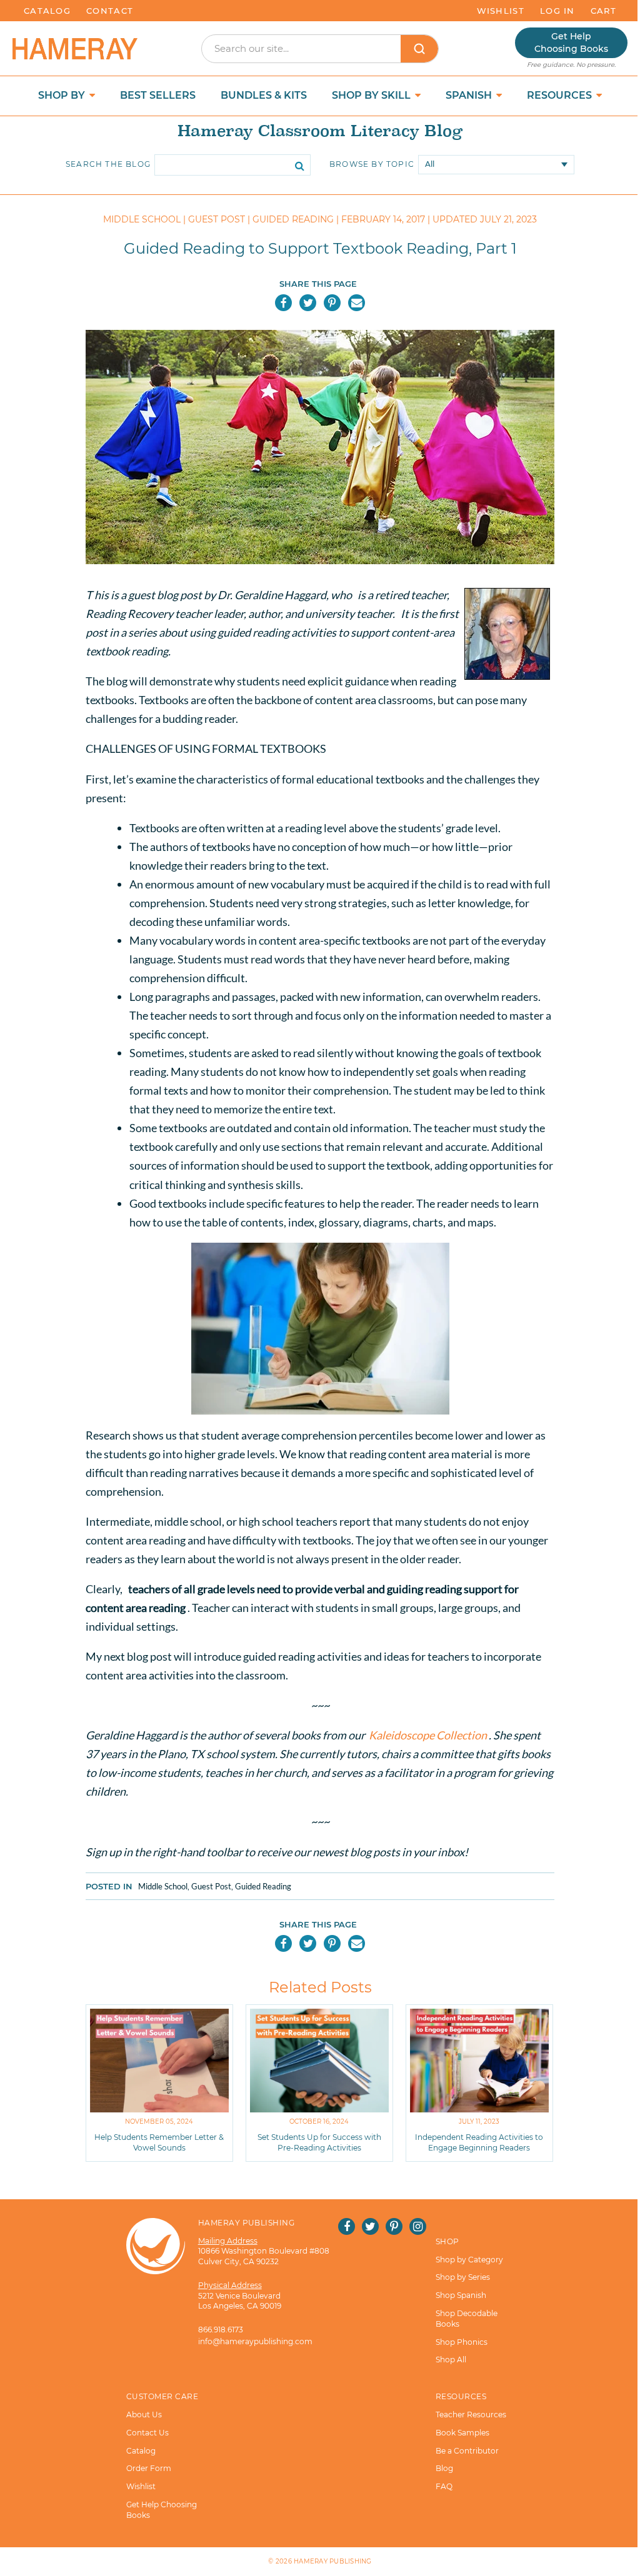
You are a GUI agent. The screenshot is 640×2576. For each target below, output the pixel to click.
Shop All (451, 2360)
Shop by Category (469, 2260)
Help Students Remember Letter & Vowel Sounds (159, 2142)
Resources (561, 95)
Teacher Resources (471, 2414)
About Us (144, 2414)
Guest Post (211, 1886)
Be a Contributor (467, 2451)
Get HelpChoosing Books (571, 42)
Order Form (149, 2468)
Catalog (47, 11)
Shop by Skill (372, 95)
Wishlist (501, 11)
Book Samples (462, 2433)
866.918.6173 (221, 2330)
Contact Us (147, 2433)
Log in (557, 11)
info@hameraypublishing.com (255, 2341)
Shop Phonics (462, 2342)
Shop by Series (463, 2277)
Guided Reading (263, 1886)
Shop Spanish (461, 2295)
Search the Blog (108, 164)
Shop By (63, 95)
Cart (603, 11)
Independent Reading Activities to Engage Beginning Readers (479, 2142)
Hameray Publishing (333, 2561)
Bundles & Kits (264, 95)
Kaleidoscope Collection (429, 1735)
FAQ (444, 2486)
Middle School (163, 1886)
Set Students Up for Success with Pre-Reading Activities (319, 2142)
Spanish (470, 95)
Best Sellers (158, 95)
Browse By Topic (372, 164)
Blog (444, 2468)
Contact (110, 11)
